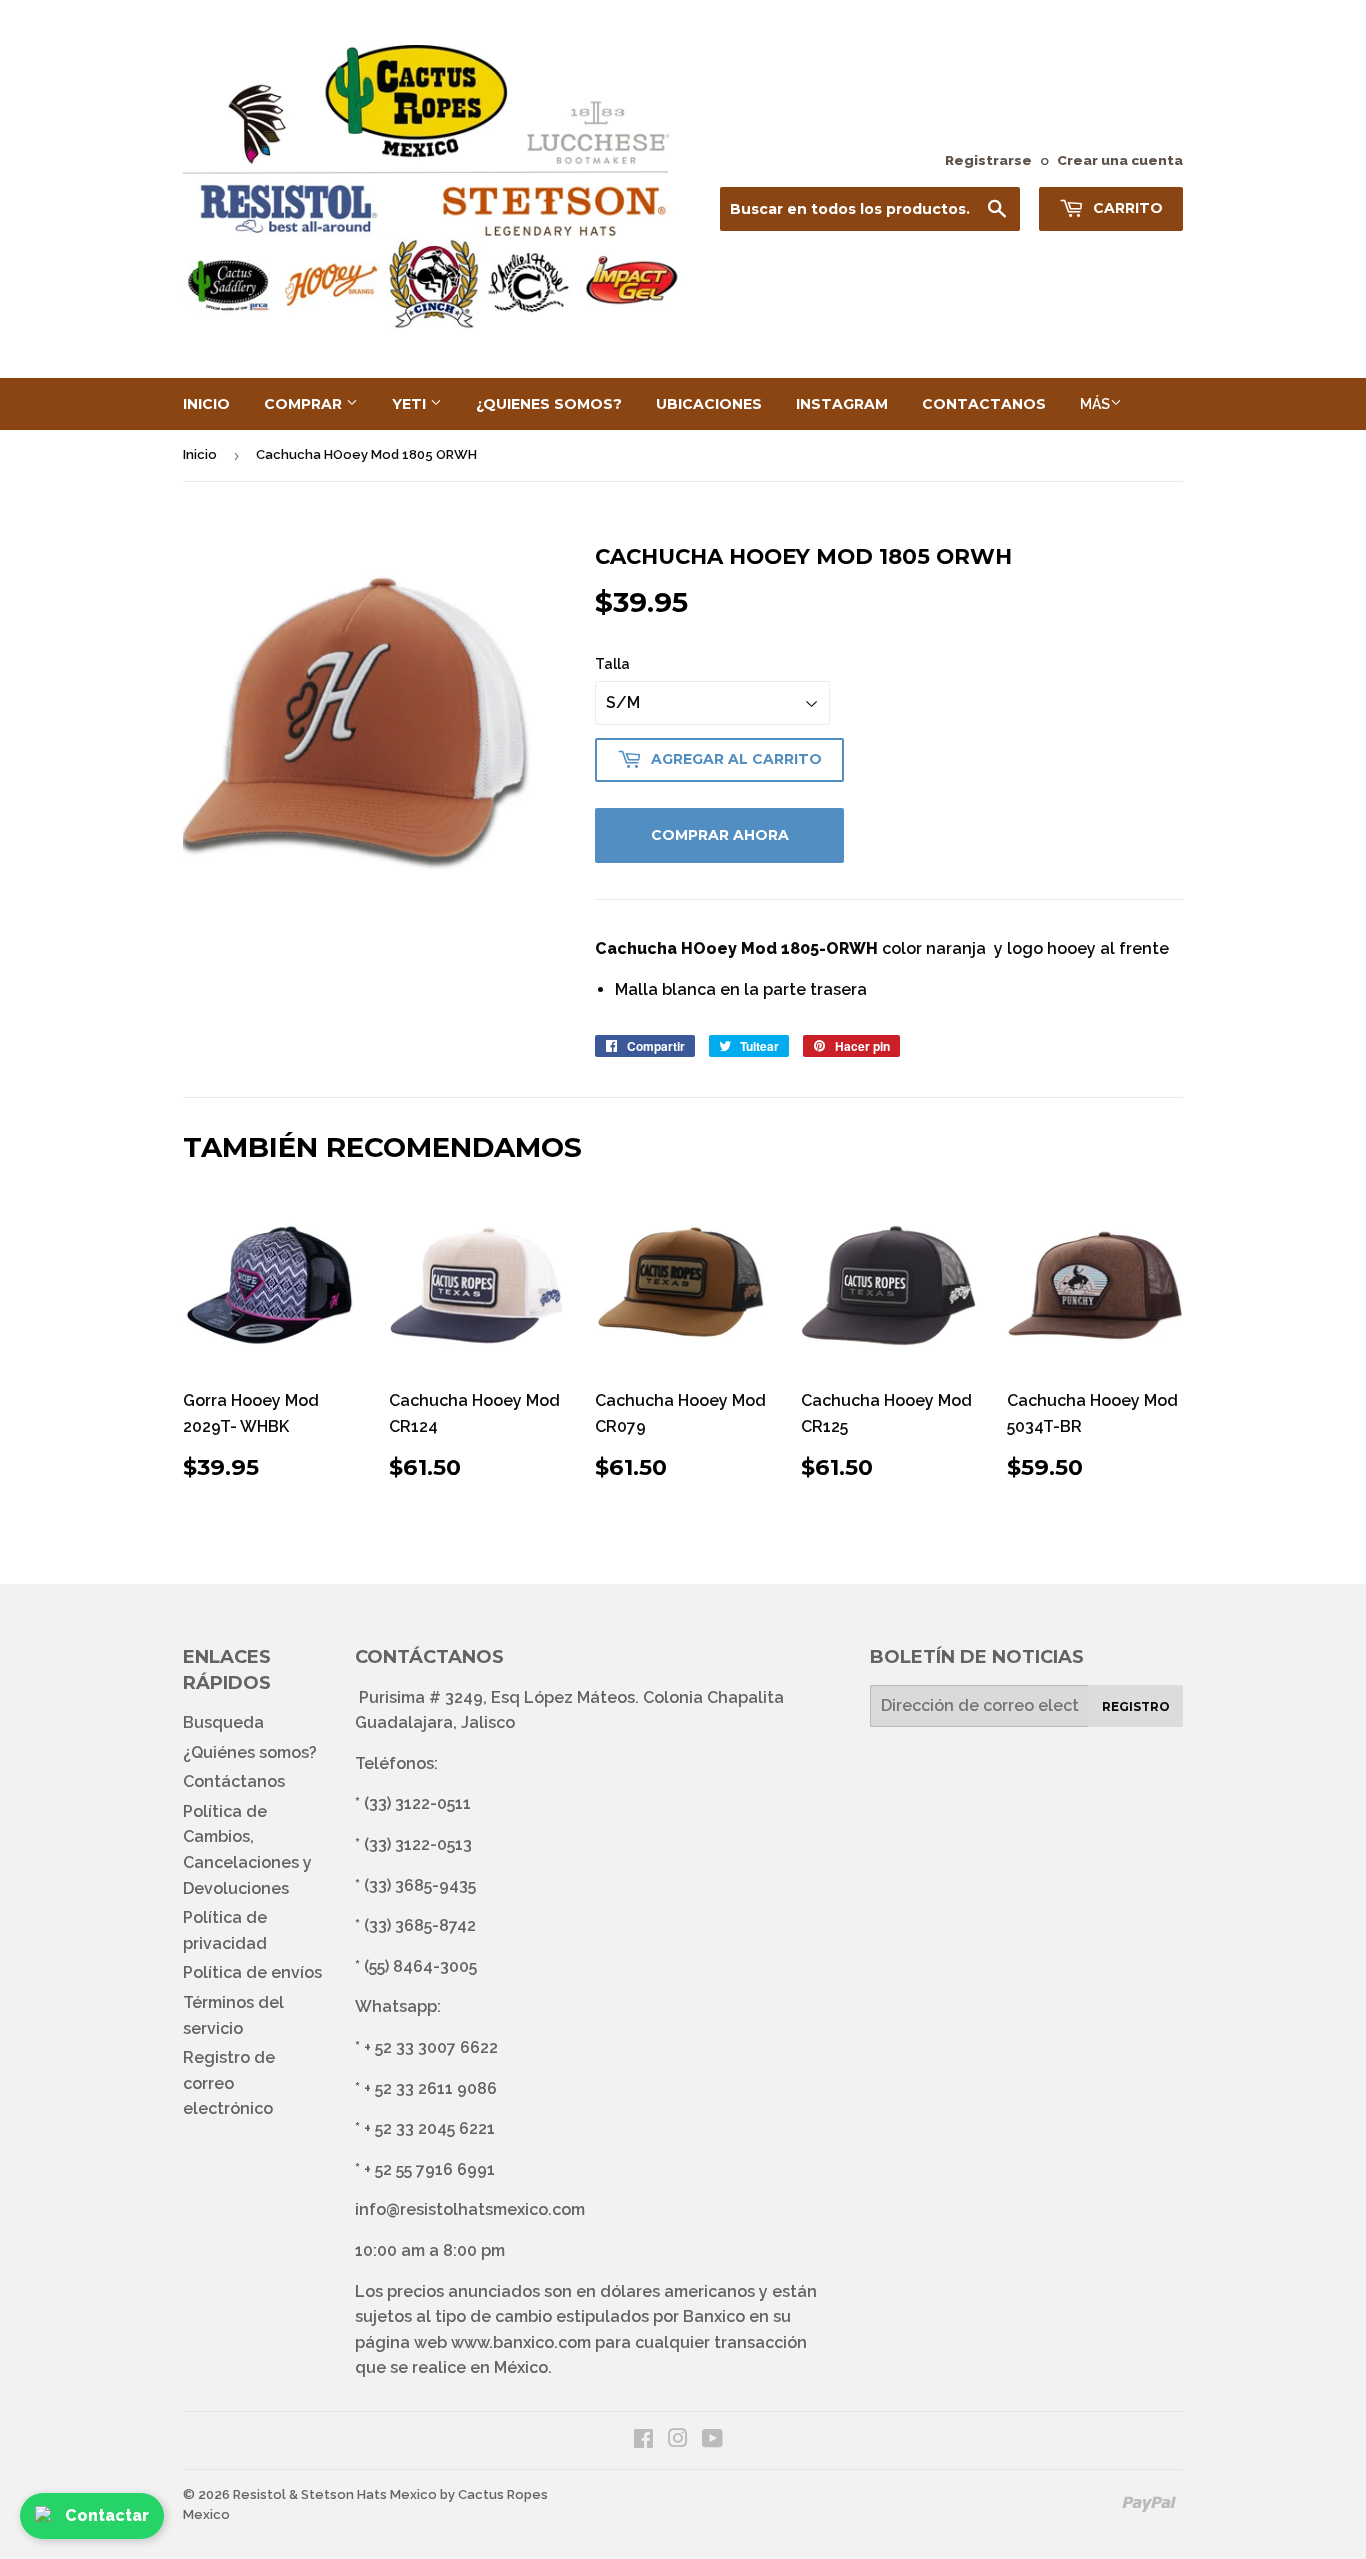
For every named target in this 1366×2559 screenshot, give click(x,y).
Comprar (305, 404)
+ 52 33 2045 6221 (429, 2128)
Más (1095, 404)
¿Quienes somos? (549, 404)
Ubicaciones (709, 404)
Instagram (842, 404)
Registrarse (988, 160)
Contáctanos (234, 1781)
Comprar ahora (720, 835)
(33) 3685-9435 (420, 1885)
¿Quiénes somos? (250, 1752)
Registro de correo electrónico (229, 2083)
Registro (1136, 1706)
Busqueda (223, 1722)
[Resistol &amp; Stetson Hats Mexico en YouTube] (712, 2440)
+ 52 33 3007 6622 (431, 2047)
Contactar (107, 2515)
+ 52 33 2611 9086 (430, 2088)
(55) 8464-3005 (420, 1966)
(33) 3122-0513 (418, 1844)
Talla (612, 664)
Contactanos (984, 404)
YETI (411, 404)
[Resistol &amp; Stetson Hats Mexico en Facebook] (643, 2440)
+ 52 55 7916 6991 (429, 2169)
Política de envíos (252, 1972)
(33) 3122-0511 (417, 1803)
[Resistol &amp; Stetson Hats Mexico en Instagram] (678, 2440)
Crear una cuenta (1120, 160)
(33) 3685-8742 (420, 1925)
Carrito (1126, 208)
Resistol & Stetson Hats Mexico (335, 2494)
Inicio (206, 404)
